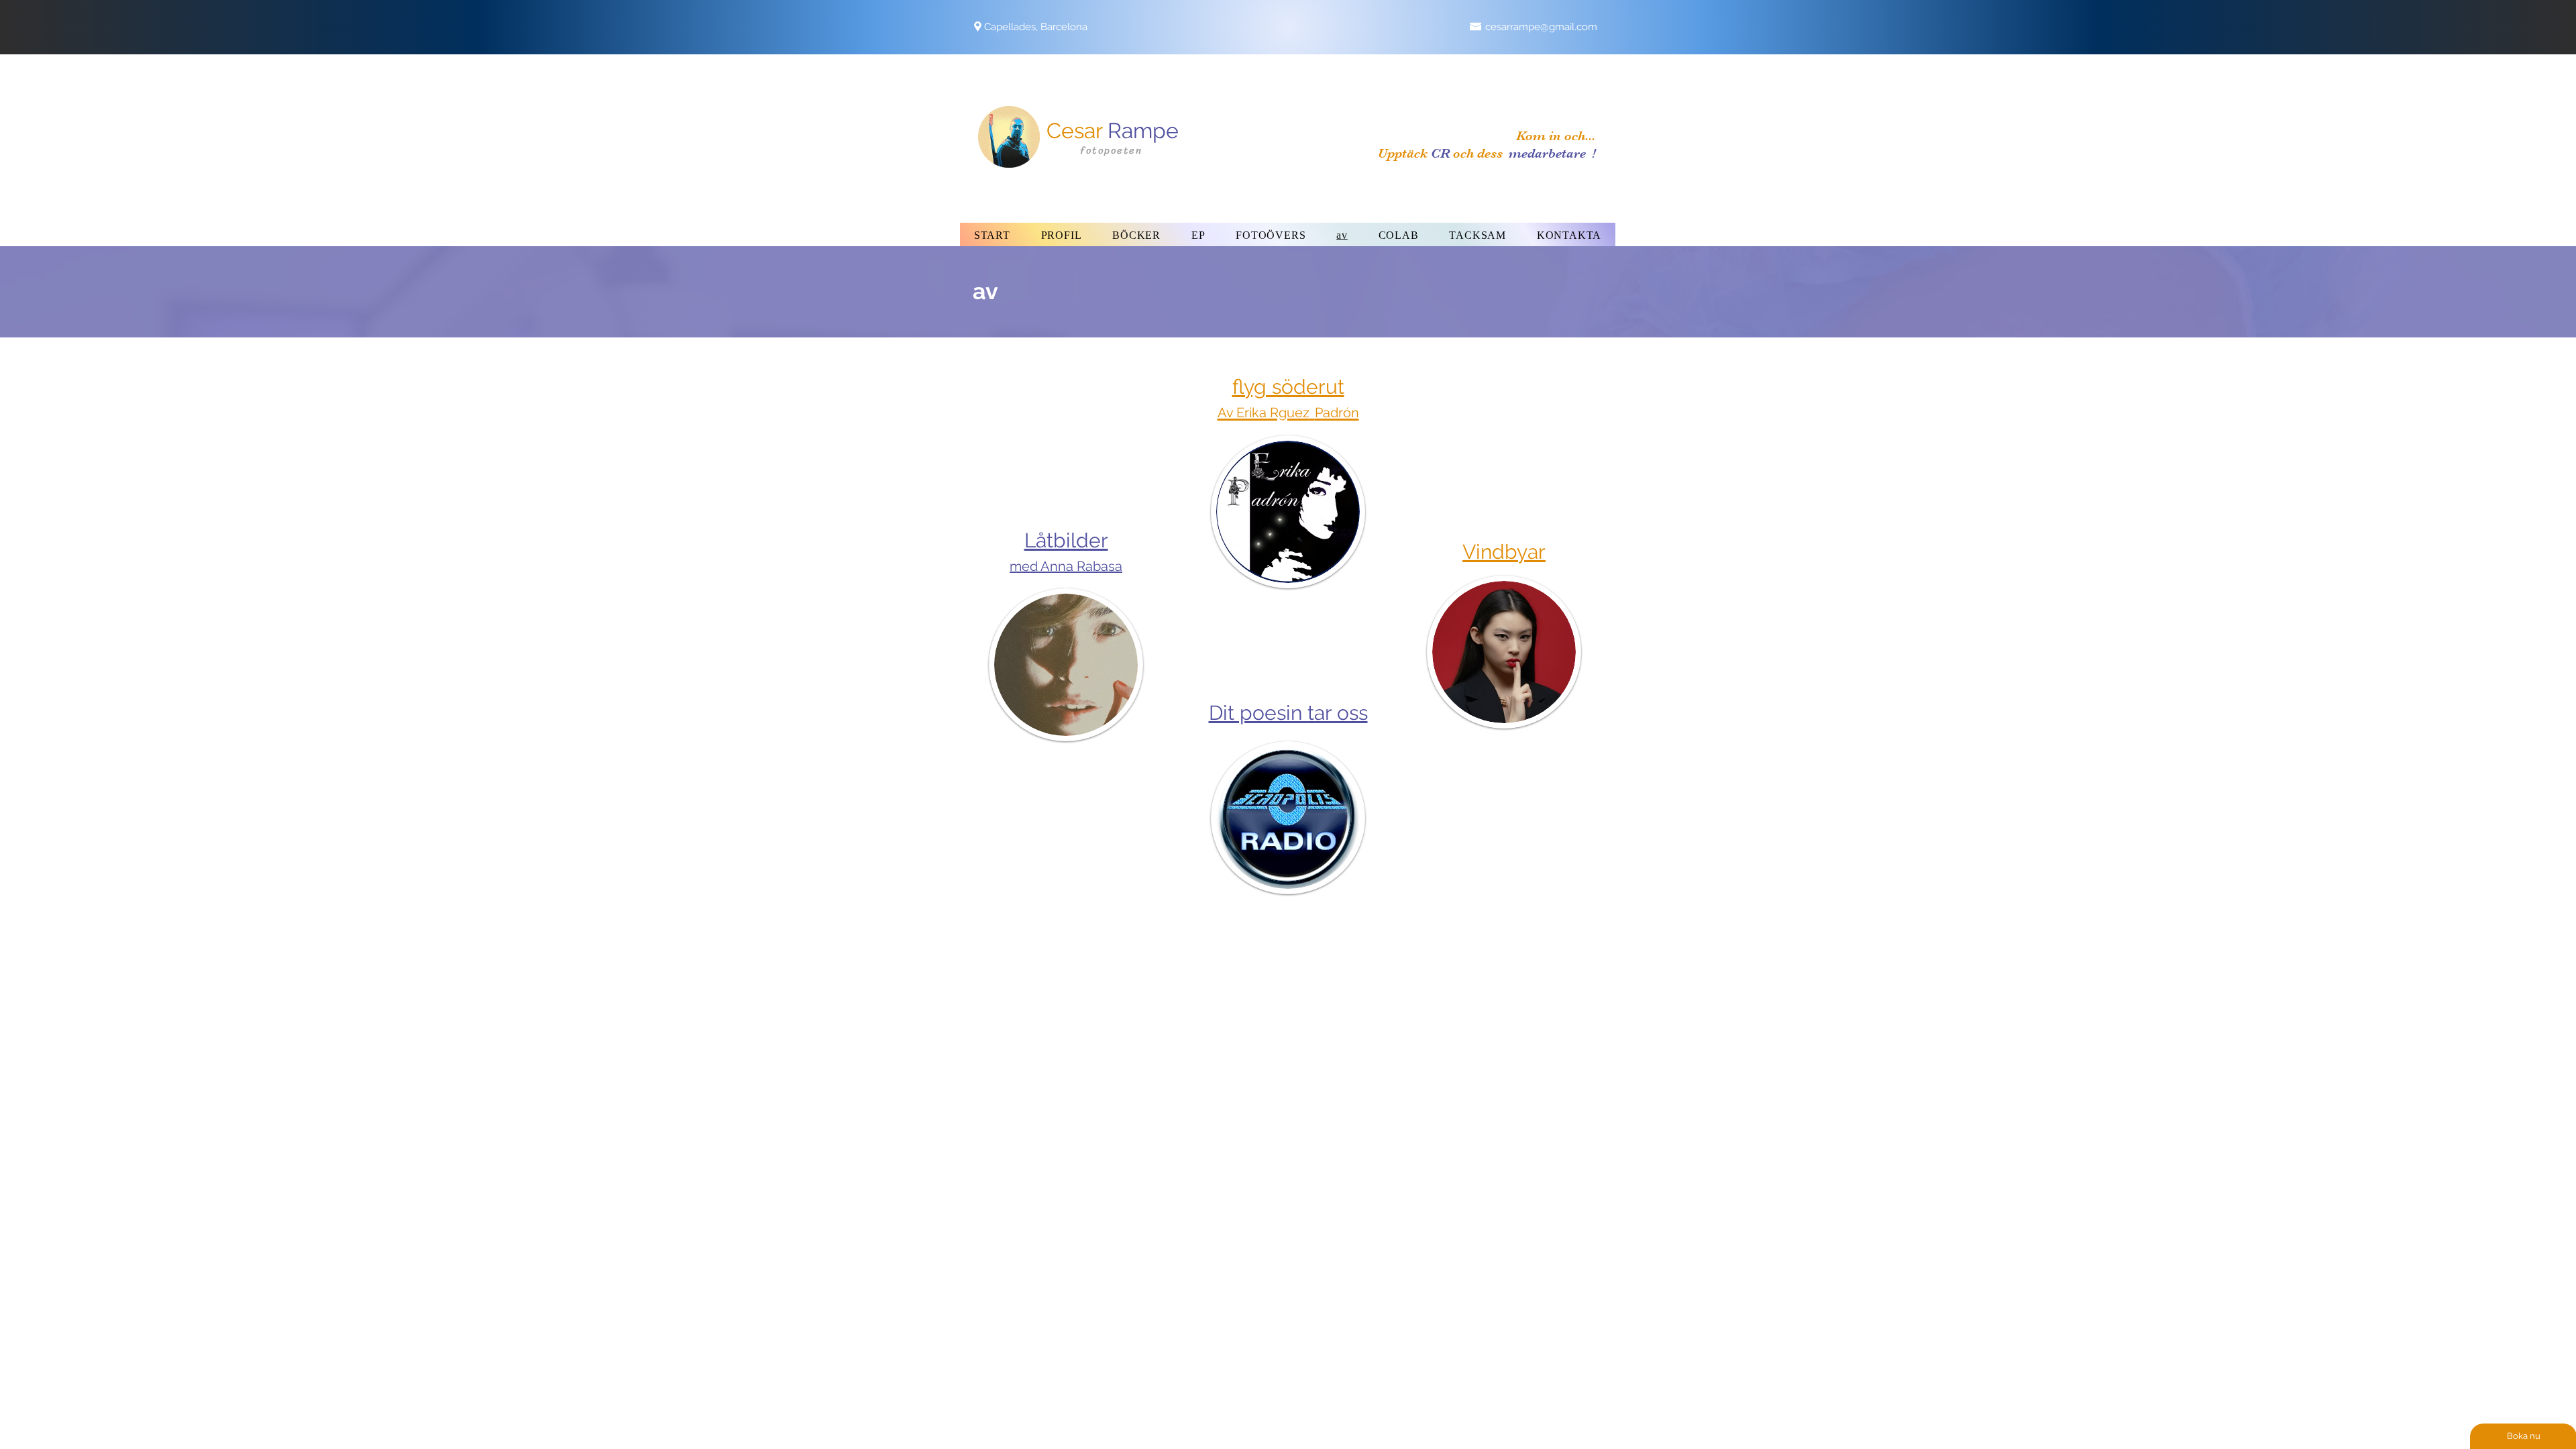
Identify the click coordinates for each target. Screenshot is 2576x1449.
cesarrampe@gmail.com (1541, 27)
